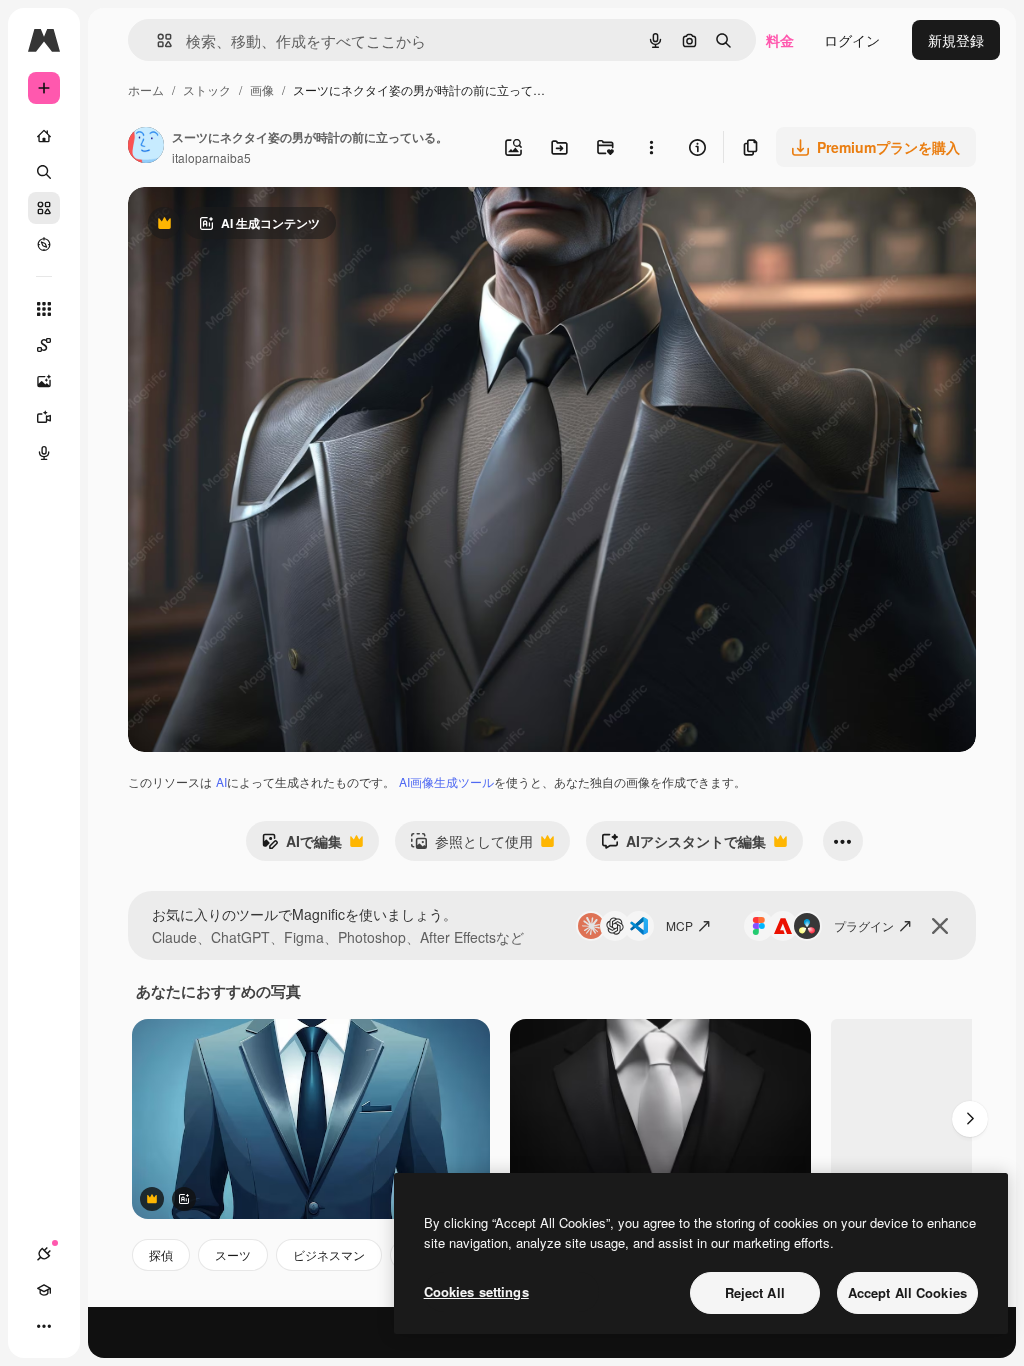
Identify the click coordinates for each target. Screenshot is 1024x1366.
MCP (679, 925)
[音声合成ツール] (44, 453)
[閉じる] (940, 926)
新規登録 (956, 40)
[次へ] (970, 1119)
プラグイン (864, 925)
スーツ (233, 1254)
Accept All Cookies (907, 1292)
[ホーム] (44, 136)
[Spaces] (44, 345)
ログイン (852, 40)
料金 (780, 40)
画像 (262, 89)
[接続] (44, 1254)
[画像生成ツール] (44, 381)
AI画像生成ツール (446, 781)
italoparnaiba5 (211, 157)
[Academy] (44, 1290)
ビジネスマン (329, 1254)
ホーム (146, 89)
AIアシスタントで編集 (683, 846)
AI (221, 781)
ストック (207, 89)
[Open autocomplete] (156, 40)
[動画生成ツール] (44, 417)
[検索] (44, 172)
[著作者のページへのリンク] (146, 147)
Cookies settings (476, 1291)
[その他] (44, 1326)
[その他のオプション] (651, 147)
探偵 (161, 1254)
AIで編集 (301, 846)
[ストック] (44, 208)
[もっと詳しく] (44, 244)
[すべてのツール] (44, 309)
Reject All (755, 1292)
